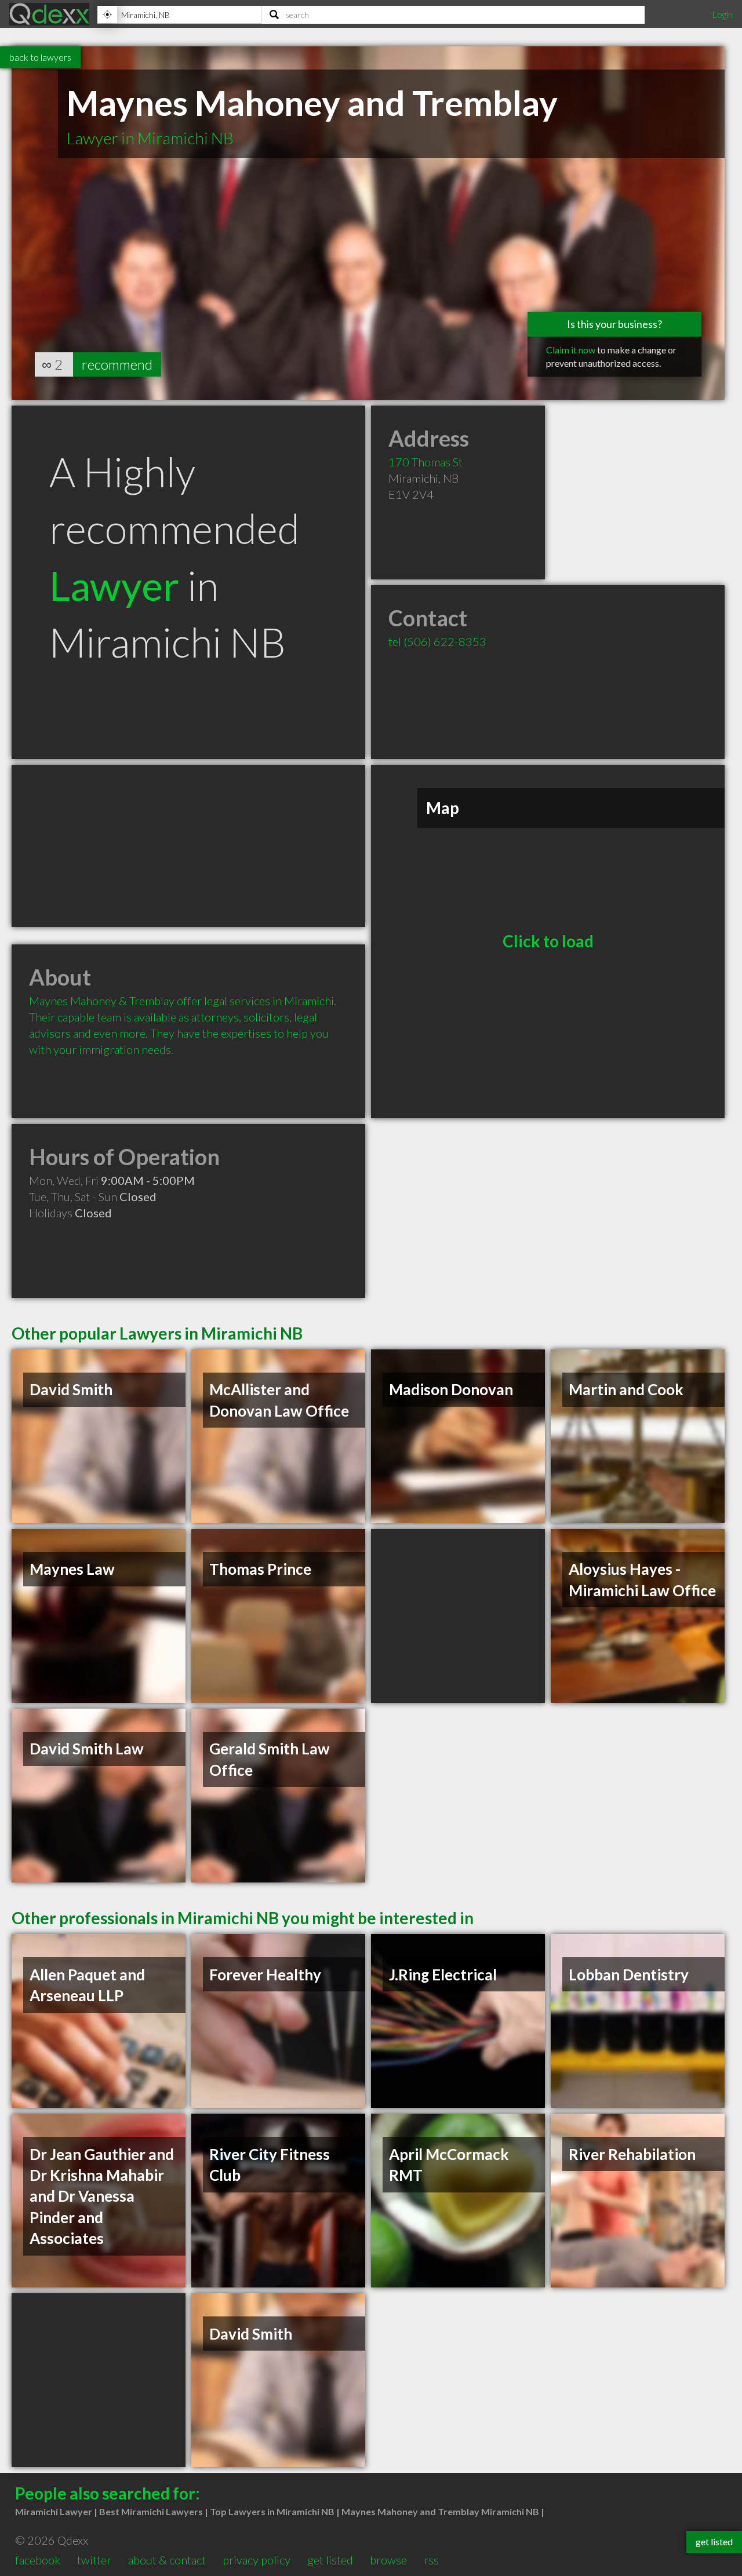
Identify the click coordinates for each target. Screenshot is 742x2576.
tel (437, 641)
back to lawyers (40, 57)
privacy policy (257, 2560)
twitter (94, 2560)
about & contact (167, 2560)
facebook (38, 2560)
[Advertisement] (188, 846)
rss (431, 2560)
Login (722, 14)
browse (388, 2560)
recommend (117, 364)
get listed (330, 2560)
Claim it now (571, 350)
